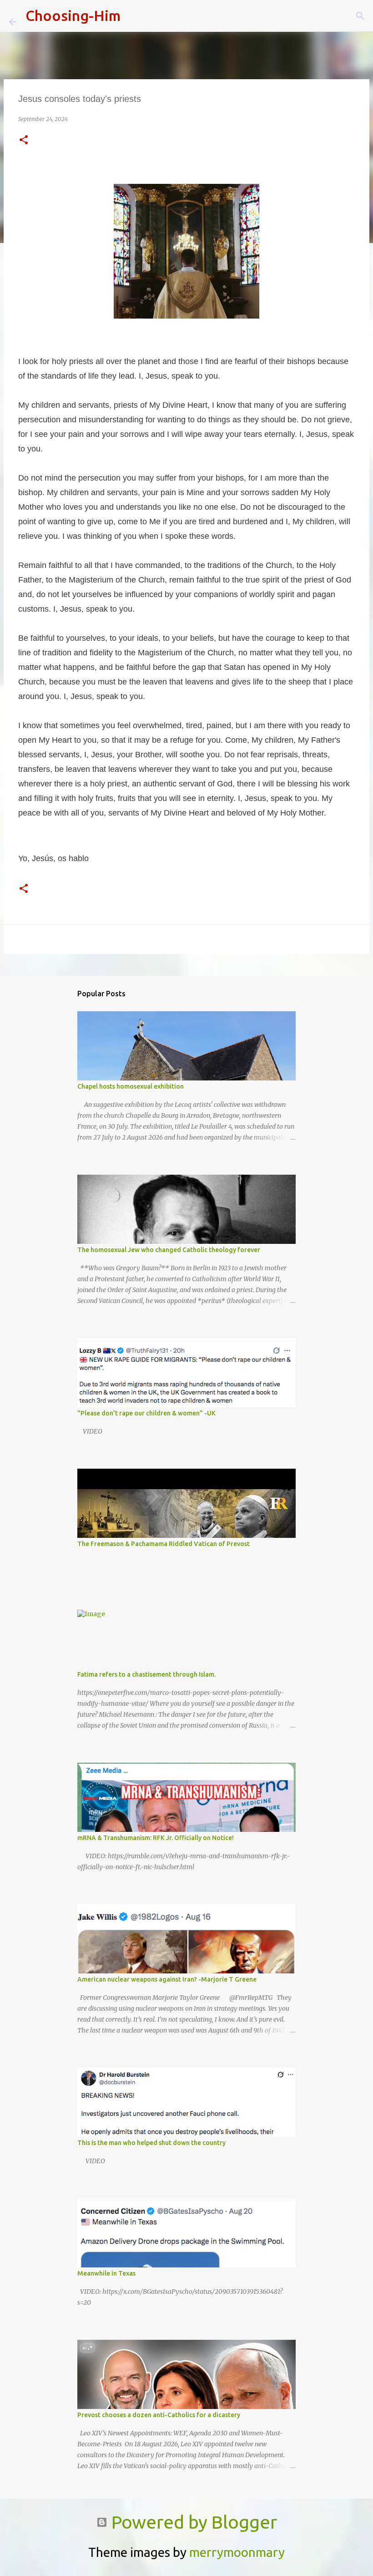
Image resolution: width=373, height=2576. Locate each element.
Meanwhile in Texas (106, 2273)
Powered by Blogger (192, 2522)
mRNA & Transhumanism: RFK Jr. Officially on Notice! (156, 1838)
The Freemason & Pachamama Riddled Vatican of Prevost (164, 1544)
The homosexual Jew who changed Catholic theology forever (169, 1250)
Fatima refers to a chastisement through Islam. (146, 1674)
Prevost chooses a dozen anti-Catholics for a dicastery (159, 2415)
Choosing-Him (73, 15)
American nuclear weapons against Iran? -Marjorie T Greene (167, 1979)
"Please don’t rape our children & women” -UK (146, 1413)
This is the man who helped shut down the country (151, 2143)
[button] (24, 140)
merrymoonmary (237, 2552)
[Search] (133, 16)
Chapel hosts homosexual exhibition (131, 1086)
